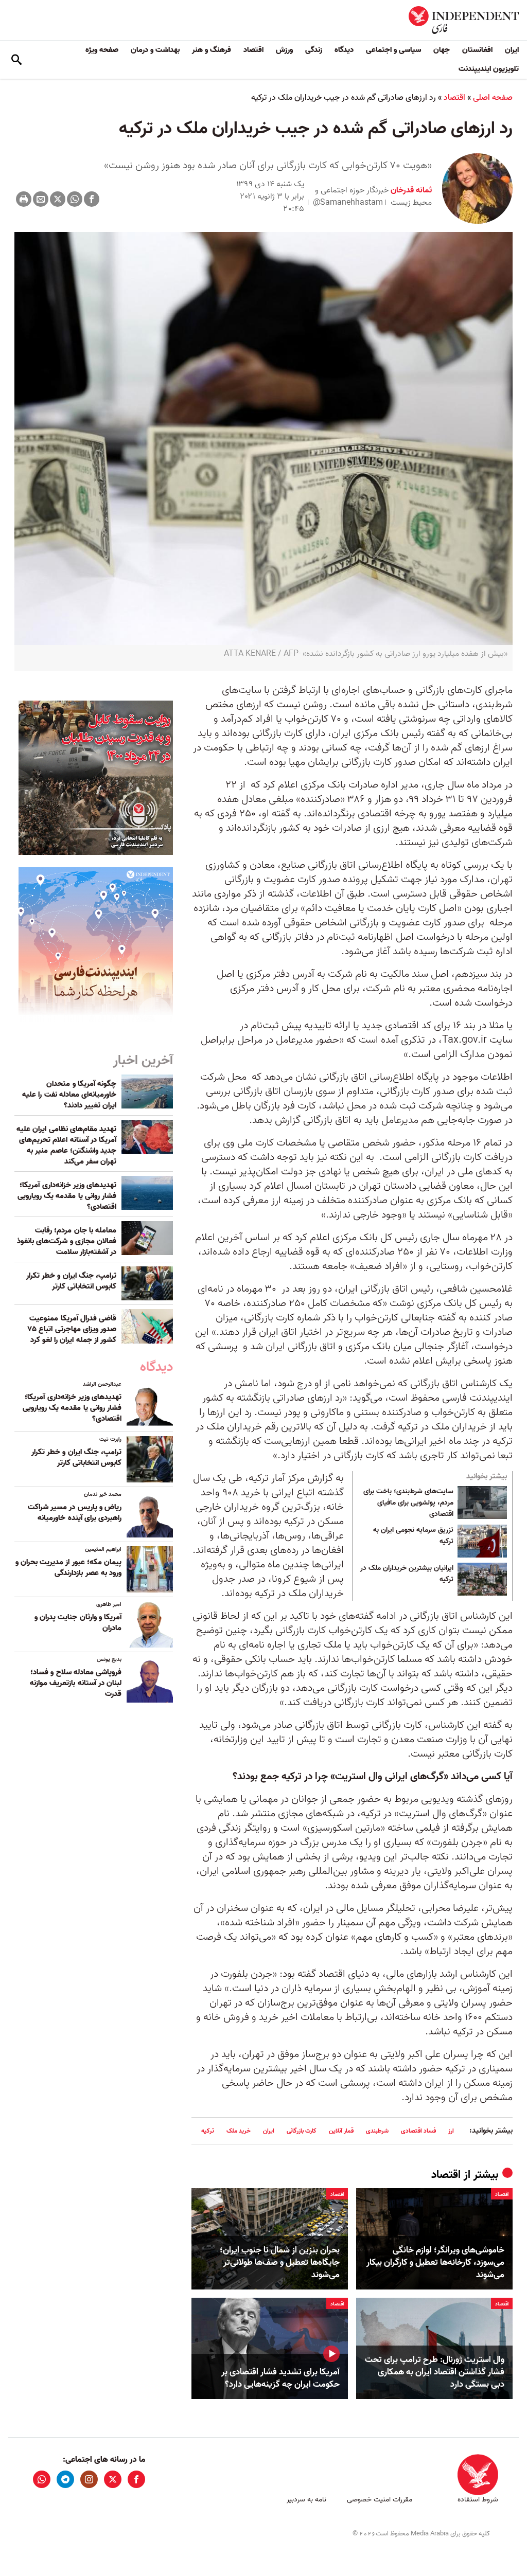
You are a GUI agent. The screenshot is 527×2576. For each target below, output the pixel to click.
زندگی (314, 50)
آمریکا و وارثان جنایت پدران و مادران (78, 1623)
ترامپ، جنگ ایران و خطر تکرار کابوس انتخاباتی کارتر (71, 1281)
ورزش (284, 50)
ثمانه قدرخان (410, 190)
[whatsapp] (42, 2479)
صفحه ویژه (102, 50)
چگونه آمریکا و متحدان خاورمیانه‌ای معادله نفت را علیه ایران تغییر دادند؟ (69, 1095)
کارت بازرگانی (302, 2131)
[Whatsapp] (75, 199)
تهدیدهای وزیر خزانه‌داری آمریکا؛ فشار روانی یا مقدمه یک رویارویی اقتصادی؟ (67, 1196)
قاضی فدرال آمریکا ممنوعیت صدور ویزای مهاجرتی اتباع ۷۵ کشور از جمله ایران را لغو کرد (72, 1329)
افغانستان (477, 50)
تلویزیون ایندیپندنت (489, 69)
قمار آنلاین (341, 2131)
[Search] (16, 60)
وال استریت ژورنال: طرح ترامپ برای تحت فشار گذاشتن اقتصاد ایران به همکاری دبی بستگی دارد (435, 2372)
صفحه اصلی (493, 98)
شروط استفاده (478, 2500)
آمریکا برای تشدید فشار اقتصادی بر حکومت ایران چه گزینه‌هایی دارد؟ (280, 2378)
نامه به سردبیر (306, 2500)
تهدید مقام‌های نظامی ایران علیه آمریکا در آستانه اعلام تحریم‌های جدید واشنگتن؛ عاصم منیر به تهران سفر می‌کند (66, 1145)
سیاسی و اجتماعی (393, 50)
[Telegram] (65, 2479)
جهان (442, 50)
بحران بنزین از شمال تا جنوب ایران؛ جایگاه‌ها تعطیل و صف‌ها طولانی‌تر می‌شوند (280, 2262)
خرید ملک (239, 2131)
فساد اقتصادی (418, 2131)
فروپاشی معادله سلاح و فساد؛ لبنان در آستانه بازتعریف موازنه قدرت (76, 1683)
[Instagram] (89, 2479)
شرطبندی (377, 2131)
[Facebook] (92, 199)
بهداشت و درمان (155, 50)
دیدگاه (344, 50)
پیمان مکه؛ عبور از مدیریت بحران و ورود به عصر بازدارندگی (68, 1568)
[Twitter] (58, 199)
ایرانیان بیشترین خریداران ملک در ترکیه (407, 1574)
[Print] (24, 199)
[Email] (41, 199)
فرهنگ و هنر (212, 50)
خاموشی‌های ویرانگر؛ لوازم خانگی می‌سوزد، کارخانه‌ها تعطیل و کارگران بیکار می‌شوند (435, 2262)
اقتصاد (253, 50)
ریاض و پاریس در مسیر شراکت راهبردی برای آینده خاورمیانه (75, 1513)
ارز (451, 2131)
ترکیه (208, 2131)
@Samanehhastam (348, 203)
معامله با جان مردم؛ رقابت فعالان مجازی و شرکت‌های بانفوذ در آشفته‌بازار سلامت (67, 1241)
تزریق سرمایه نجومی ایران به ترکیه (413, 1536)
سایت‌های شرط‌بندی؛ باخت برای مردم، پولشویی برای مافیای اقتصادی (408, 1503)
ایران (512, 50)
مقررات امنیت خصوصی (380, 2500)
